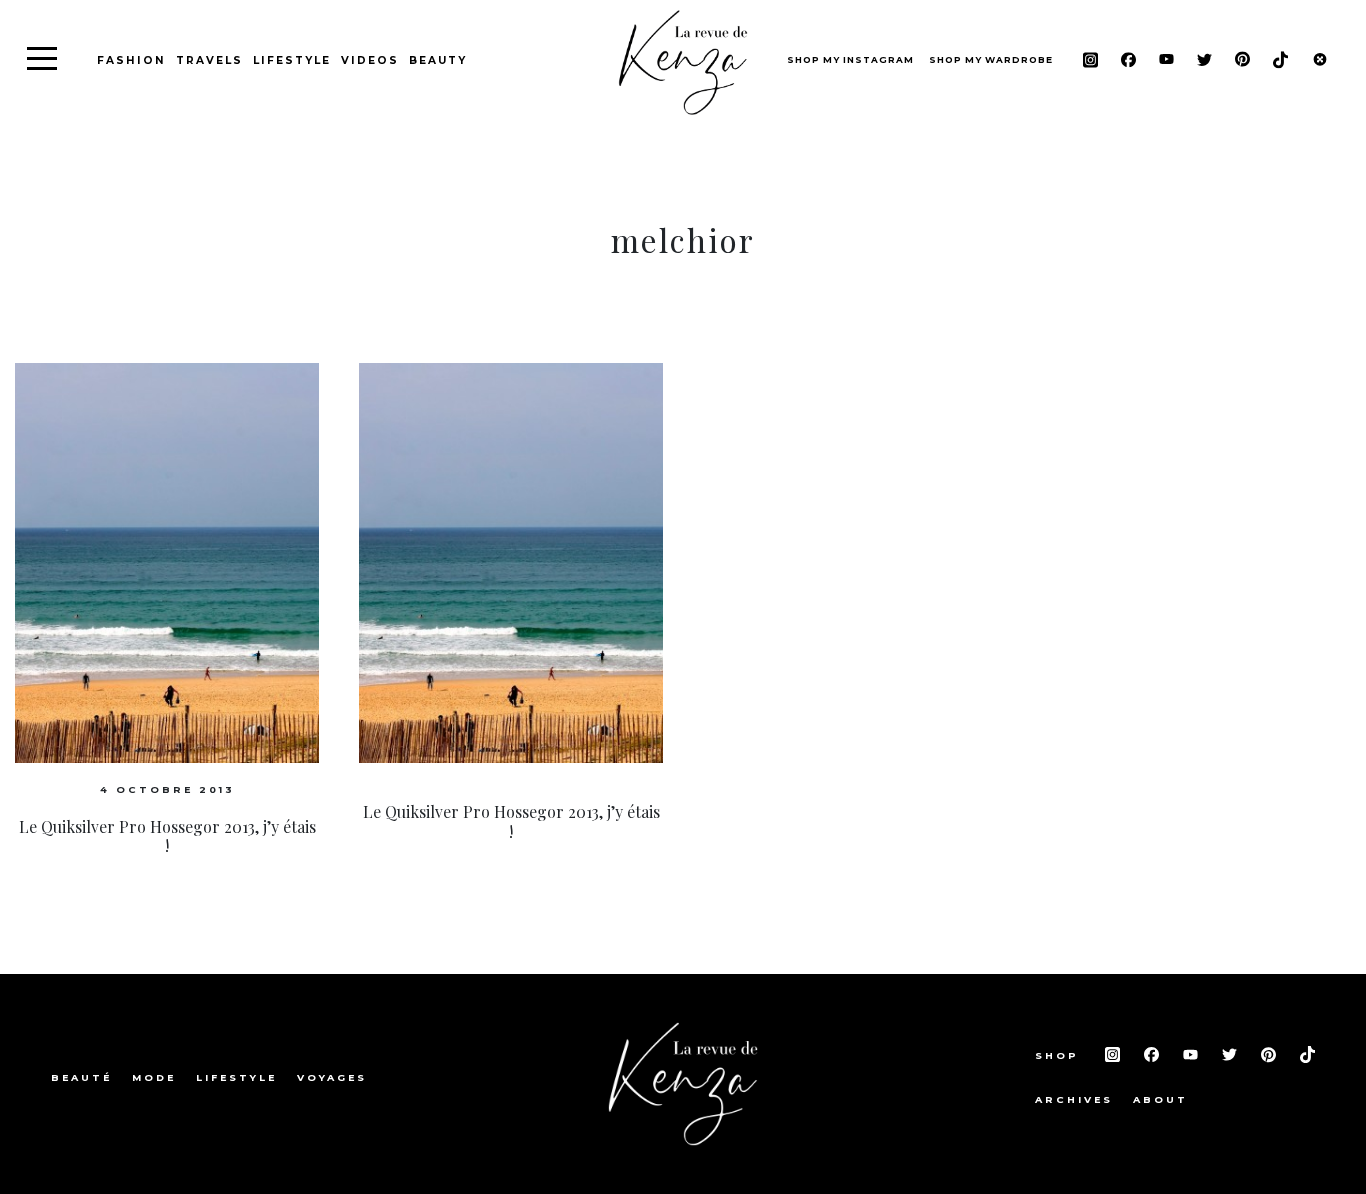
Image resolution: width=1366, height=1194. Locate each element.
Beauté (81, 1077)
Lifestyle (292, 60)
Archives (1074, 1099)
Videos (370, 60)
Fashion (131, 60)
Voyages (332, 1077)
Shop (1060, 1055)
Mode (154, 1077)
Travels (209, 60)
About (1160, 1099)
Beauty (438, 60)
